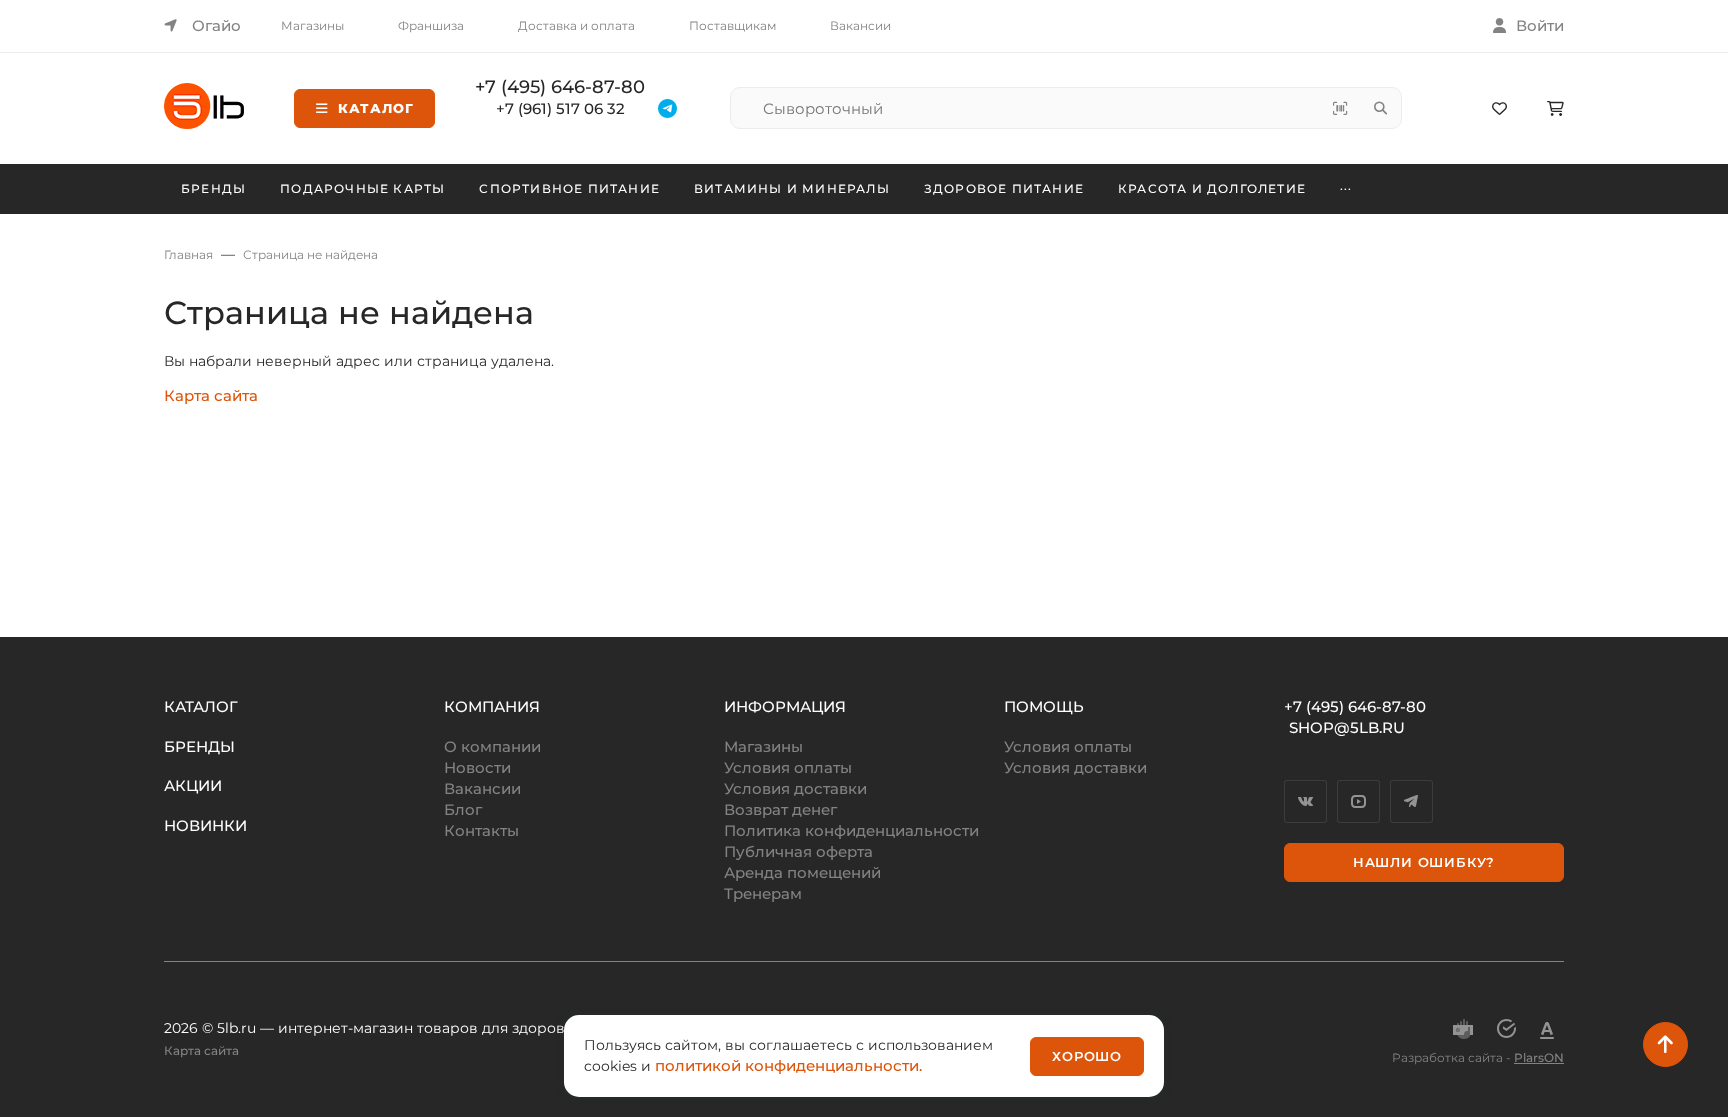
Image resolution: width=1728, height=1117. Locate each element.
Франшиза (431, 25)
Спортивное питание (569, 188)
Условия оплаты (788, 767)
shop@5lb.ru (1347, 727)
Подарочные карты (362, 188)
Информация (785, 706)
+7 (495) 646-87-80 (560, 87)
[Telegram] (1411, 801)
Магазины (312, 25)
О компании (492, 746)
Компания (492, 706)
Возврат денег (780, 809)
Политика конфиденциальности (851, 830)
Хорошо (1087, 1056)
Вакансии (860, 25)
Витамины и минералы (792, 188)
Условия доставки (795, 788)
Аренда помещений (802, 872)
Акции (193, 785)
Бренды (213, 188)
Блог (463, 809)
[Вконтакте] (1305, 801)
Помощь (1044, 706)
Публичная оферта (798, 851)
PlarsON (1539, 1057)
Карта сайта (211, 395)
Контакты (481, 830)
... (1346, 186)
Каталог (376, 108)
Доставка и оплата (576, 25)
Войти (1540, 25)
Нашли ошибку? (1424, 862)
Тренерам (763, 893)
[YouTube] (1358, 801)
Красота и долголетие (1212, 188)
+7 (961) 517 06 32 (560, 108)
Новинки (205, 825)
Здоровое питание (1004, 188)
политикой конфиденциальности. (788, 1065)
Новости (477, 767)
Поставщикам (732, 25)
